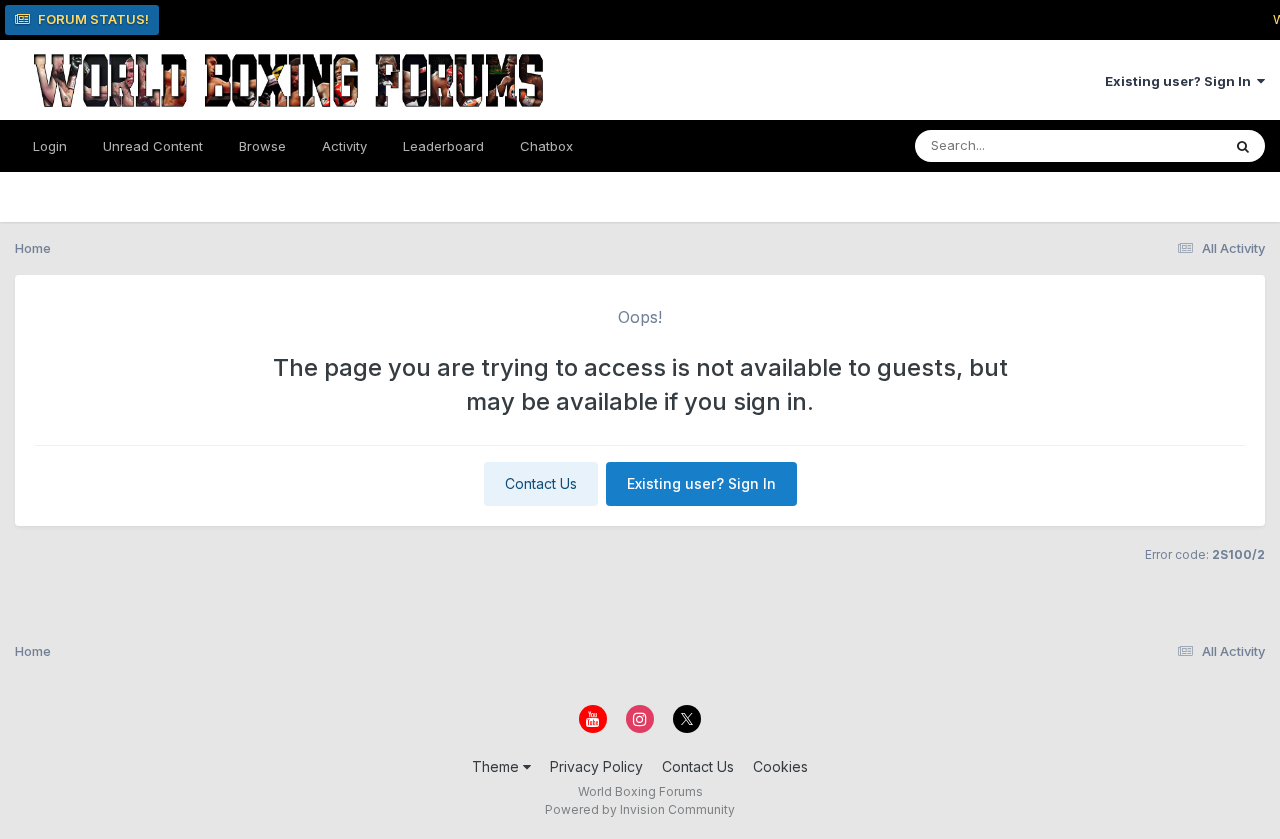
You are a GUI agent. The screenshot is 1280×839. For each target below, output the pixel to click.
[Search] (1243, 146)
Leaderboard (443, 146)
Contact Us (541, 483)
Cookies (780, 766)
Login (50, 146)
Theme (497, 766)
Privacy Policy (596, 766)
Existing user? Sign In (1181, 81)
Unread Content (153, 146)
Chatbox (546, 146)
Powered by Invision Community (640, 809)
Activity (344, 146)
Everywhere (1159, 145)
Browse (262, 146)
